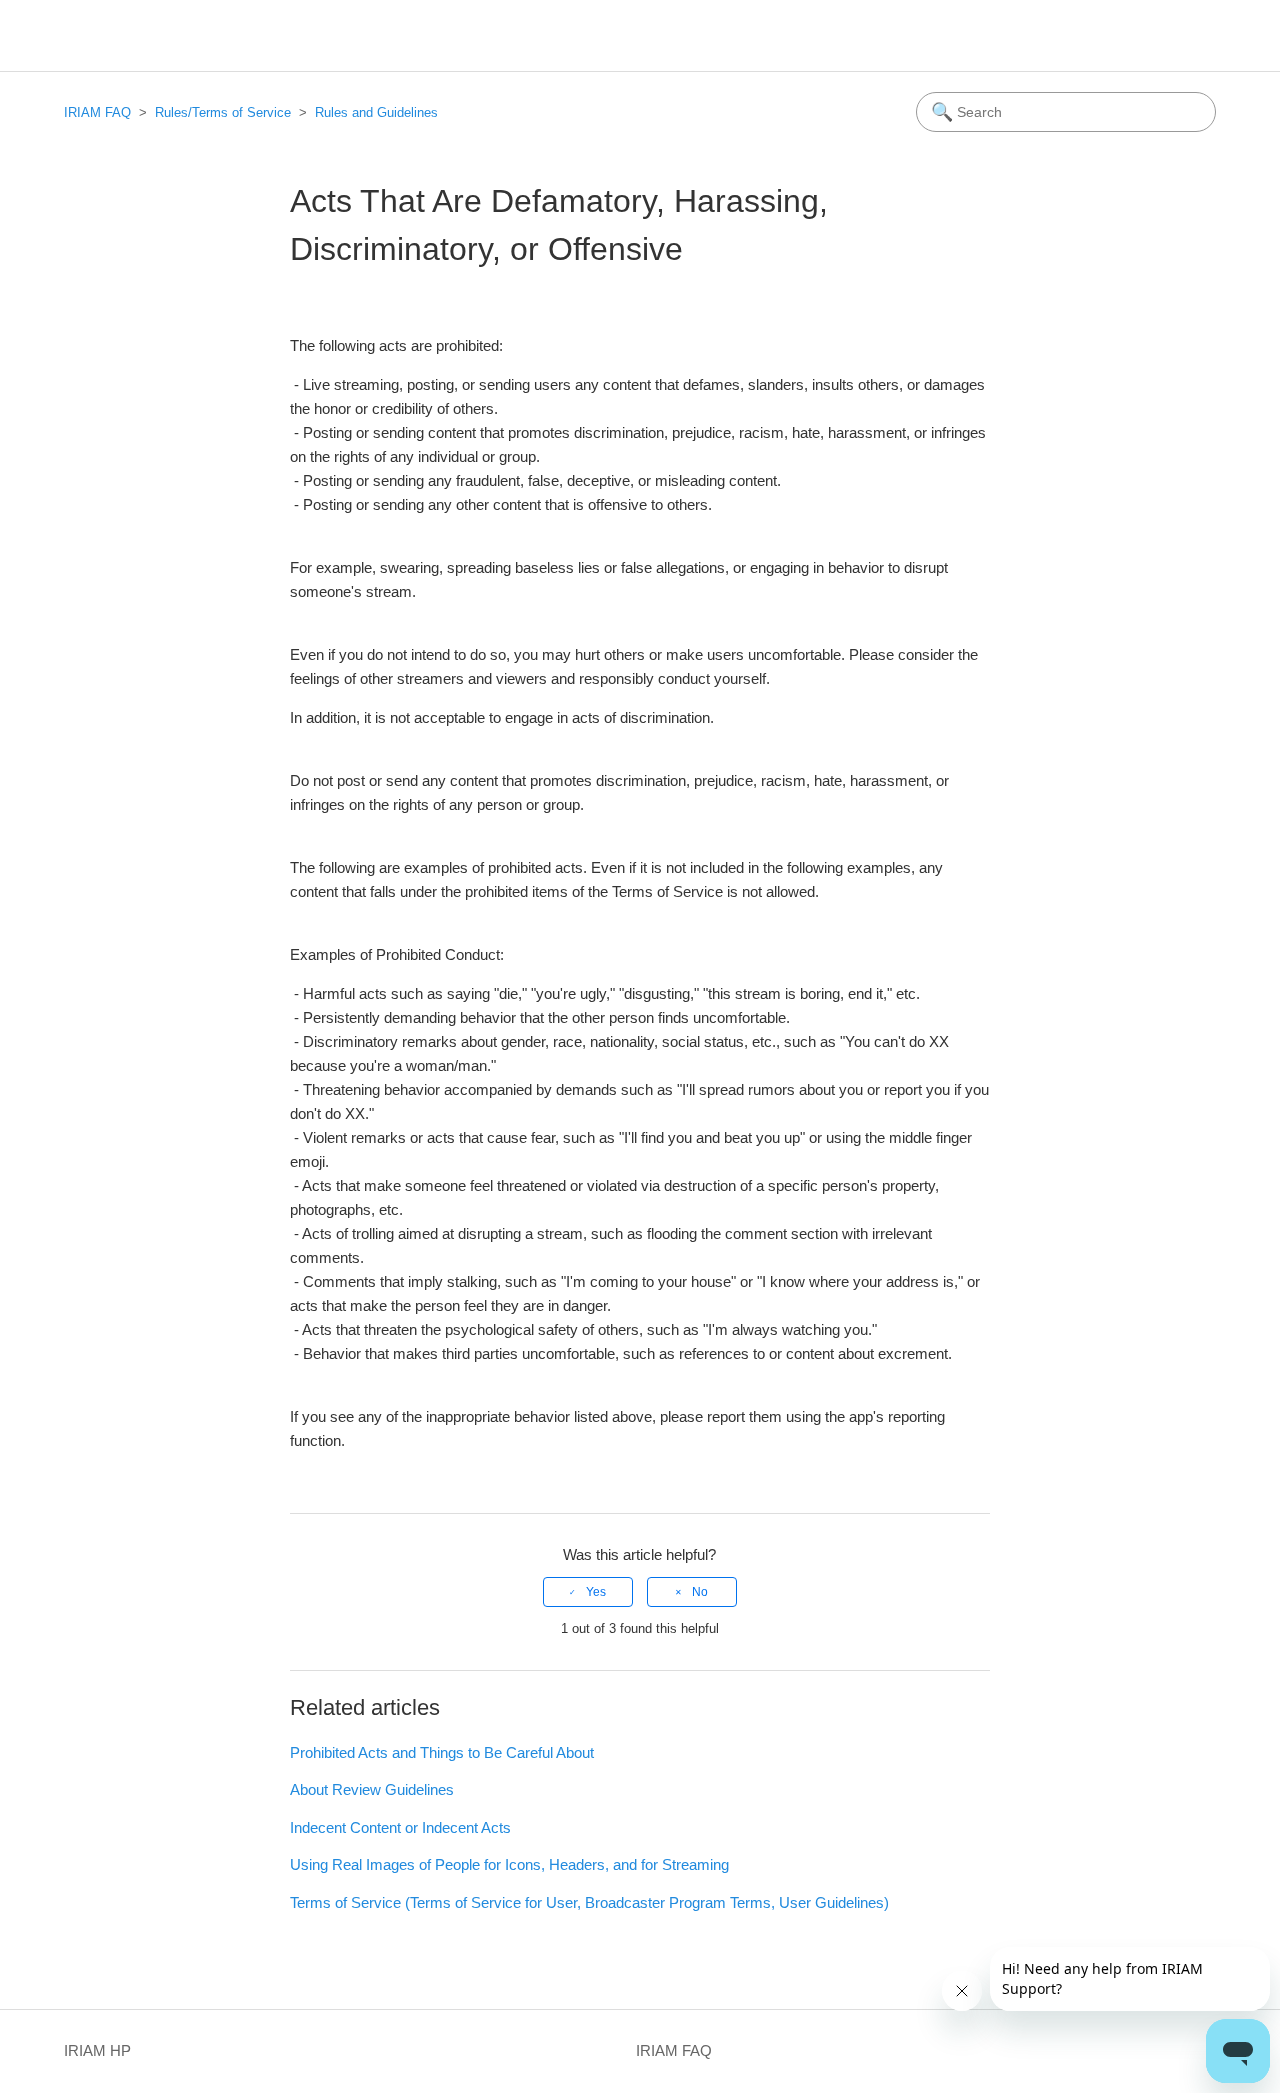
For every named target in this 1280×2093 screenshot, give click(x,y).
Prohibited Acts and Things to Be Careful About (442, 1752)
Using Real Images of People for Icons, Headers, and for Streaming (509, 1864)
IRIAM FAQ (97, 112)
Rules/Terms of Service (223, 112)
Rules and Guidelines (376, 112)
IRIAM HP (97, 2050)
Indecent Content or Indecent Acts (400, 1827)
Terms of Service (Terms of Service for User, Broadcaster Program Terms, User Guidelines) (589, 1902)
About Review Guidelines (372, 1789)
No (700, 1592)
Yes (596, 1592)
